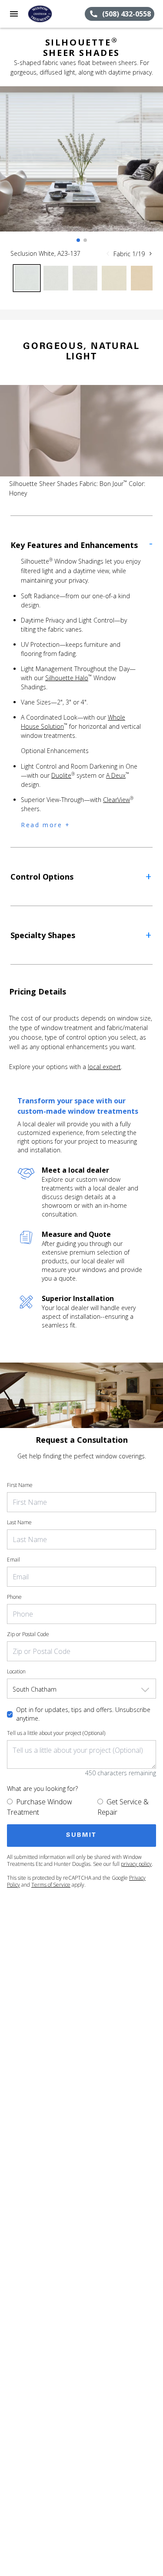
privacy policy (136, 1864)
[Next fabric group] (150, 254)
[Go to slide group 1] (78, 240)
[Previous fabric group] (108, 254)
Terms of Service (51, 1885)
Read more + (46, 825)
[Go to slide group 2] (85, 240)
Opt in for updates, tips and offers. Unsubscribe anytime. (83, 1714)
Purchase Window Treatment (40, 1807)
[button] (14, 14)
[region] (81, 168)
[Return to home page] (54, 14)
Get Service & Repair (123, 1807)
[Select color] (27, 278)
